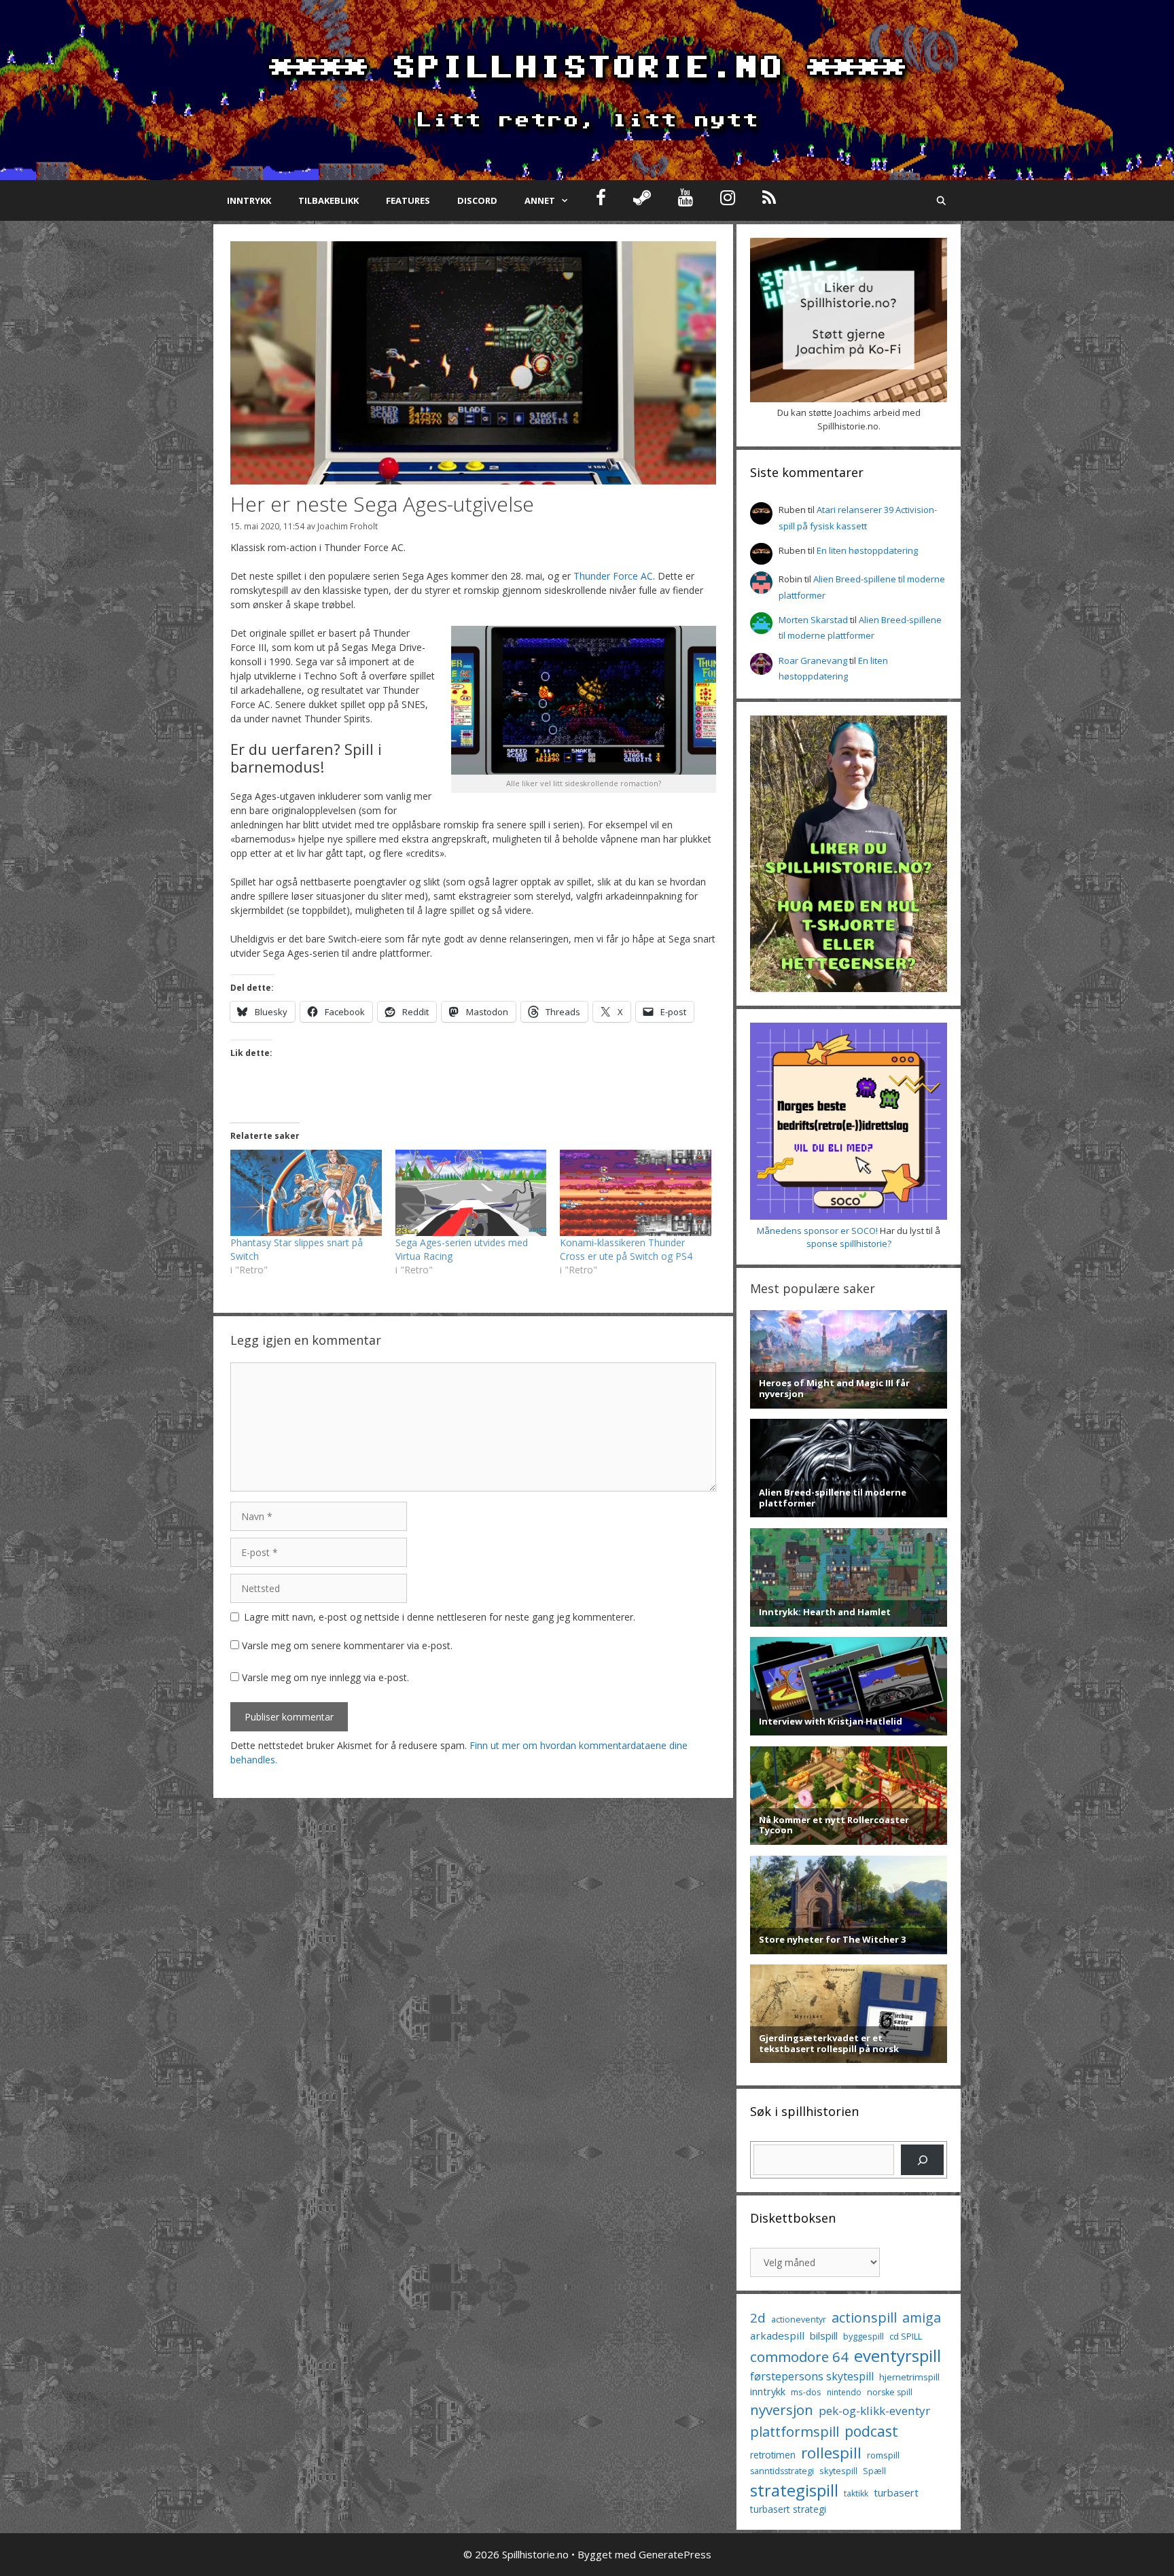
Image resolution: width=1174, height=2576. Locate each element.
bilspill (824, 2335)
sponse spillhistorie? (849, 1243)
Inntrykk (249, 200)
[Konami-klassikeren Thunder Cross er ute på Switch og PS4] (636, 1193)
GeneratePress (675, 2554)
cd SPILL (906, 2336)
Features (408, 200)
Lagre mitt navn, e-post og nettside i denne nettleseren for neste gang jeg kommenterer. (440, 1617)
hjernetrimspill (909, 2377)
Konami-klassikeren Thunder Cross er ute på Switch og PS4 (626, 1249)
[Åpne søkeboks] (941, 200)
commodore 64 (799, 2357)
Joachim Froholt (348, 526)
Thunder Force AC (613, 576)
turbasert (896, 2492)
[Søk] (922, 2160)
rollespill (831, 2453)
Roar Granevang (813, 660)
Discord (477, 200)
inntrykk (768, 2392)
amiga (922, 2317)
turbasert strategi (788, 2509)
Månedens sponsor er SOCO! (817, 1231)
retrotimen (773, 2455)
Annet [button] (540, 200)
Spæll (874, 2471)
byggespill (864, 2336)
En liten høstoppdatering (867, 550)
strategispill (794, 2490)
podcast (871, 2431)
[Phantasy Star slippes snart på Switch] (306, 1193)
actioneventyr (799, 2319)
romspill (883, 2455)
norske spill (890, 2392)
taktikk (856, 2493)
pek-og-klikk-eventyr (874, 2411)
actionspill (864, 2317)
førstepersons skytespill (812, 2376)
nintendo (844, 2392)
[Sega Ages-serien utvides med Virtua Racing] (471, 1193)
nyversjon (782, 2410)
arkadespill (777, 2335)
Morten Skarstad (813, 620)
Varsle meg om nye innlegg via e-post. (325, 1677)
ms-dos (806, 2392)
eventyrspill (897, 2356)
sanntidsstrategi (782, 2471)
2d (758, 2317)
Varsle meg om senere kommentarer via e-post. (347, 1645)
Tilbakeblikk (328, 200)
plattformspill (795, 2431)
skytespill (838, 2471)
